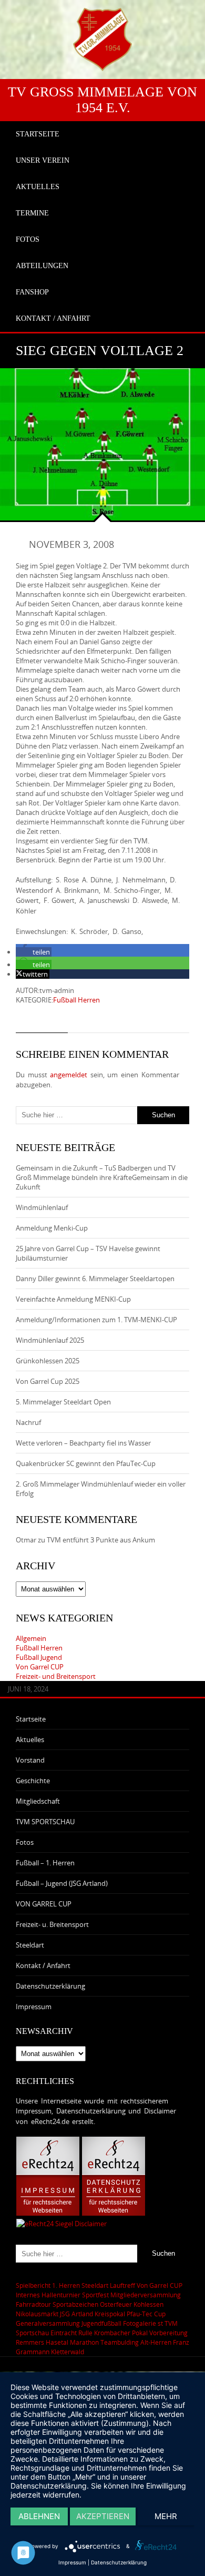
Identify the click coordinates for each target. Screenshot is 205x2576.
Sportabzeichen (75, 2304)
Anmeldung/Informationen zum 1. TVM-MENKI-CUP (96, 1320)
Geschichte (33, 1781)
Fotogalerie (140, 2323)
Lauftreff (122, 2285)
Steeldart (30, 1945)
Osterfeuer (116, 2304)
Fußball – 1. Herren (45, 1863)
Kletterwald (68, 2352)
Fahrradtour (33, 2304)
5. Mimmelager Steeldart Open (63, 1402)
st (160, 2323)
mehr (166, 2516)
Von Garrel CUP (40, 1667)
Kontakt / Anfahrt (43, 1965)
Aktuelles (30, 1739)
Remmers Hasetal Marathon (57, 2342)
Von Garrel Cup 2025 (48, 1381)
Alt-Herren (156, 2342)
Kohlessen (148, 2304)
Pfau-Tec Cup (146, 2314)
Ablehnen (39, 2516)
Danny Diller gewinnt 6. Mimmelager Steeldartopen (95, 1279)
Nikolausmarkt (37, 2314)
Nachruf (28, 1422)
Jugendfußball (101, 2323)
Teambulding (120, 2342)
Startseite (31, 1719)
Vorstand (30, 1760)
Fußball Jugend (39, 1657)
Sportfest (95, 2295)
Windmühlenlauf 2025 (50, 1340)
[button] (34, 952)
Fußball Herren (76, 1000)
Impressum (34, 2007)
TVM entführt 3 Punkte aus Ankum (101, 1540)
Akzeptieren (103, 2516)
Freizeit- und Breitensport (56, 1676)
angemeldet (69, 1075)
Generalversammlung (48, 2323)
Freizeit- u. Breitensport (52, 1924)
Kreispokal (110, 2314)
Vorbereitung (168, 2333)
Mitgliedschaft (38, 1801)
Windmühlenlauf (43, 1207)
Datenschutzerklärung (50, 1986)
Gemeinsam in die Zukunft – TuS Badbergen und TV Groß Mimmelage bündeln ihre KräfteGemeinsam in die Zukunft (102, 1177)
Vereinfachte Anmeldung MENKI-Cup (73, 1299)
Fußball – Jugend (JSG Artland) (62, 1883)
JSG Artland (76, 2314)
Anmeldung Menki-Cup (52, 1228)
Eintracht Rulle (71, 2333)
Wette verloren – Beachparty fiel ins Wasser (83, 1443)
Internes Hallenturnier (48, 2295)
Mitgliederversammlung (146, 2295)
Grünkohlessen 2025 (48, 1361)
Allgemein (31, 1638)
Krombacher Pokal (121, 2333)
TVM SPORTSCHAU (45, 1822)
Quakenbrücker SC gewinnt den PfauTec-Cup (86, 1463)
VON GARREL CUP (44, 1904)
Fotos (25, 1842)
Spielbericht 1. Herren (48, 2285)
